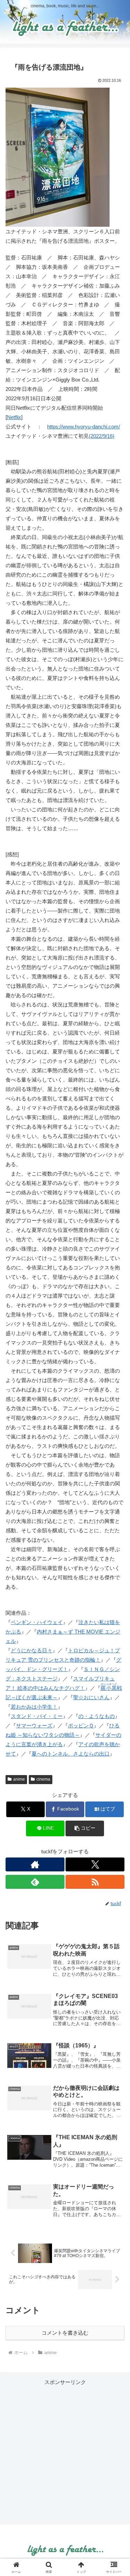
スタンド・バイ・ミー (37, 1716)
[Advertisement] (65, 2452)
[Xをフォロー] (95, 1864)
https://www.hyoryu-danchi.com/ (84, 427)
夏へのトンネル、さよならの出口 (71, 1754)
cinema (43, 1779)
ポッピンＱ (81, 1726)
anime (19, 1779)
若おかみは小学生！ (34, 1707)
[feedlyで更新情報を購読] (35, 1882)
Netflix (14, 417)
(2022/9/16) (102, 436)
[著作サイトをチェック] (35, 1864)
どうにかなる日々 (32, 1650)
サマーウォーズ (34, 1726)
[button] (85, 1828)
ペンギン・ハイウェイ (37, 1622)
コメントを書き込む (65, 2333)
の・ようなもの (97, 1716)
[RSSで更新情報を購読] (95, 1882)
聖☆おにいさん (91, 1697)
